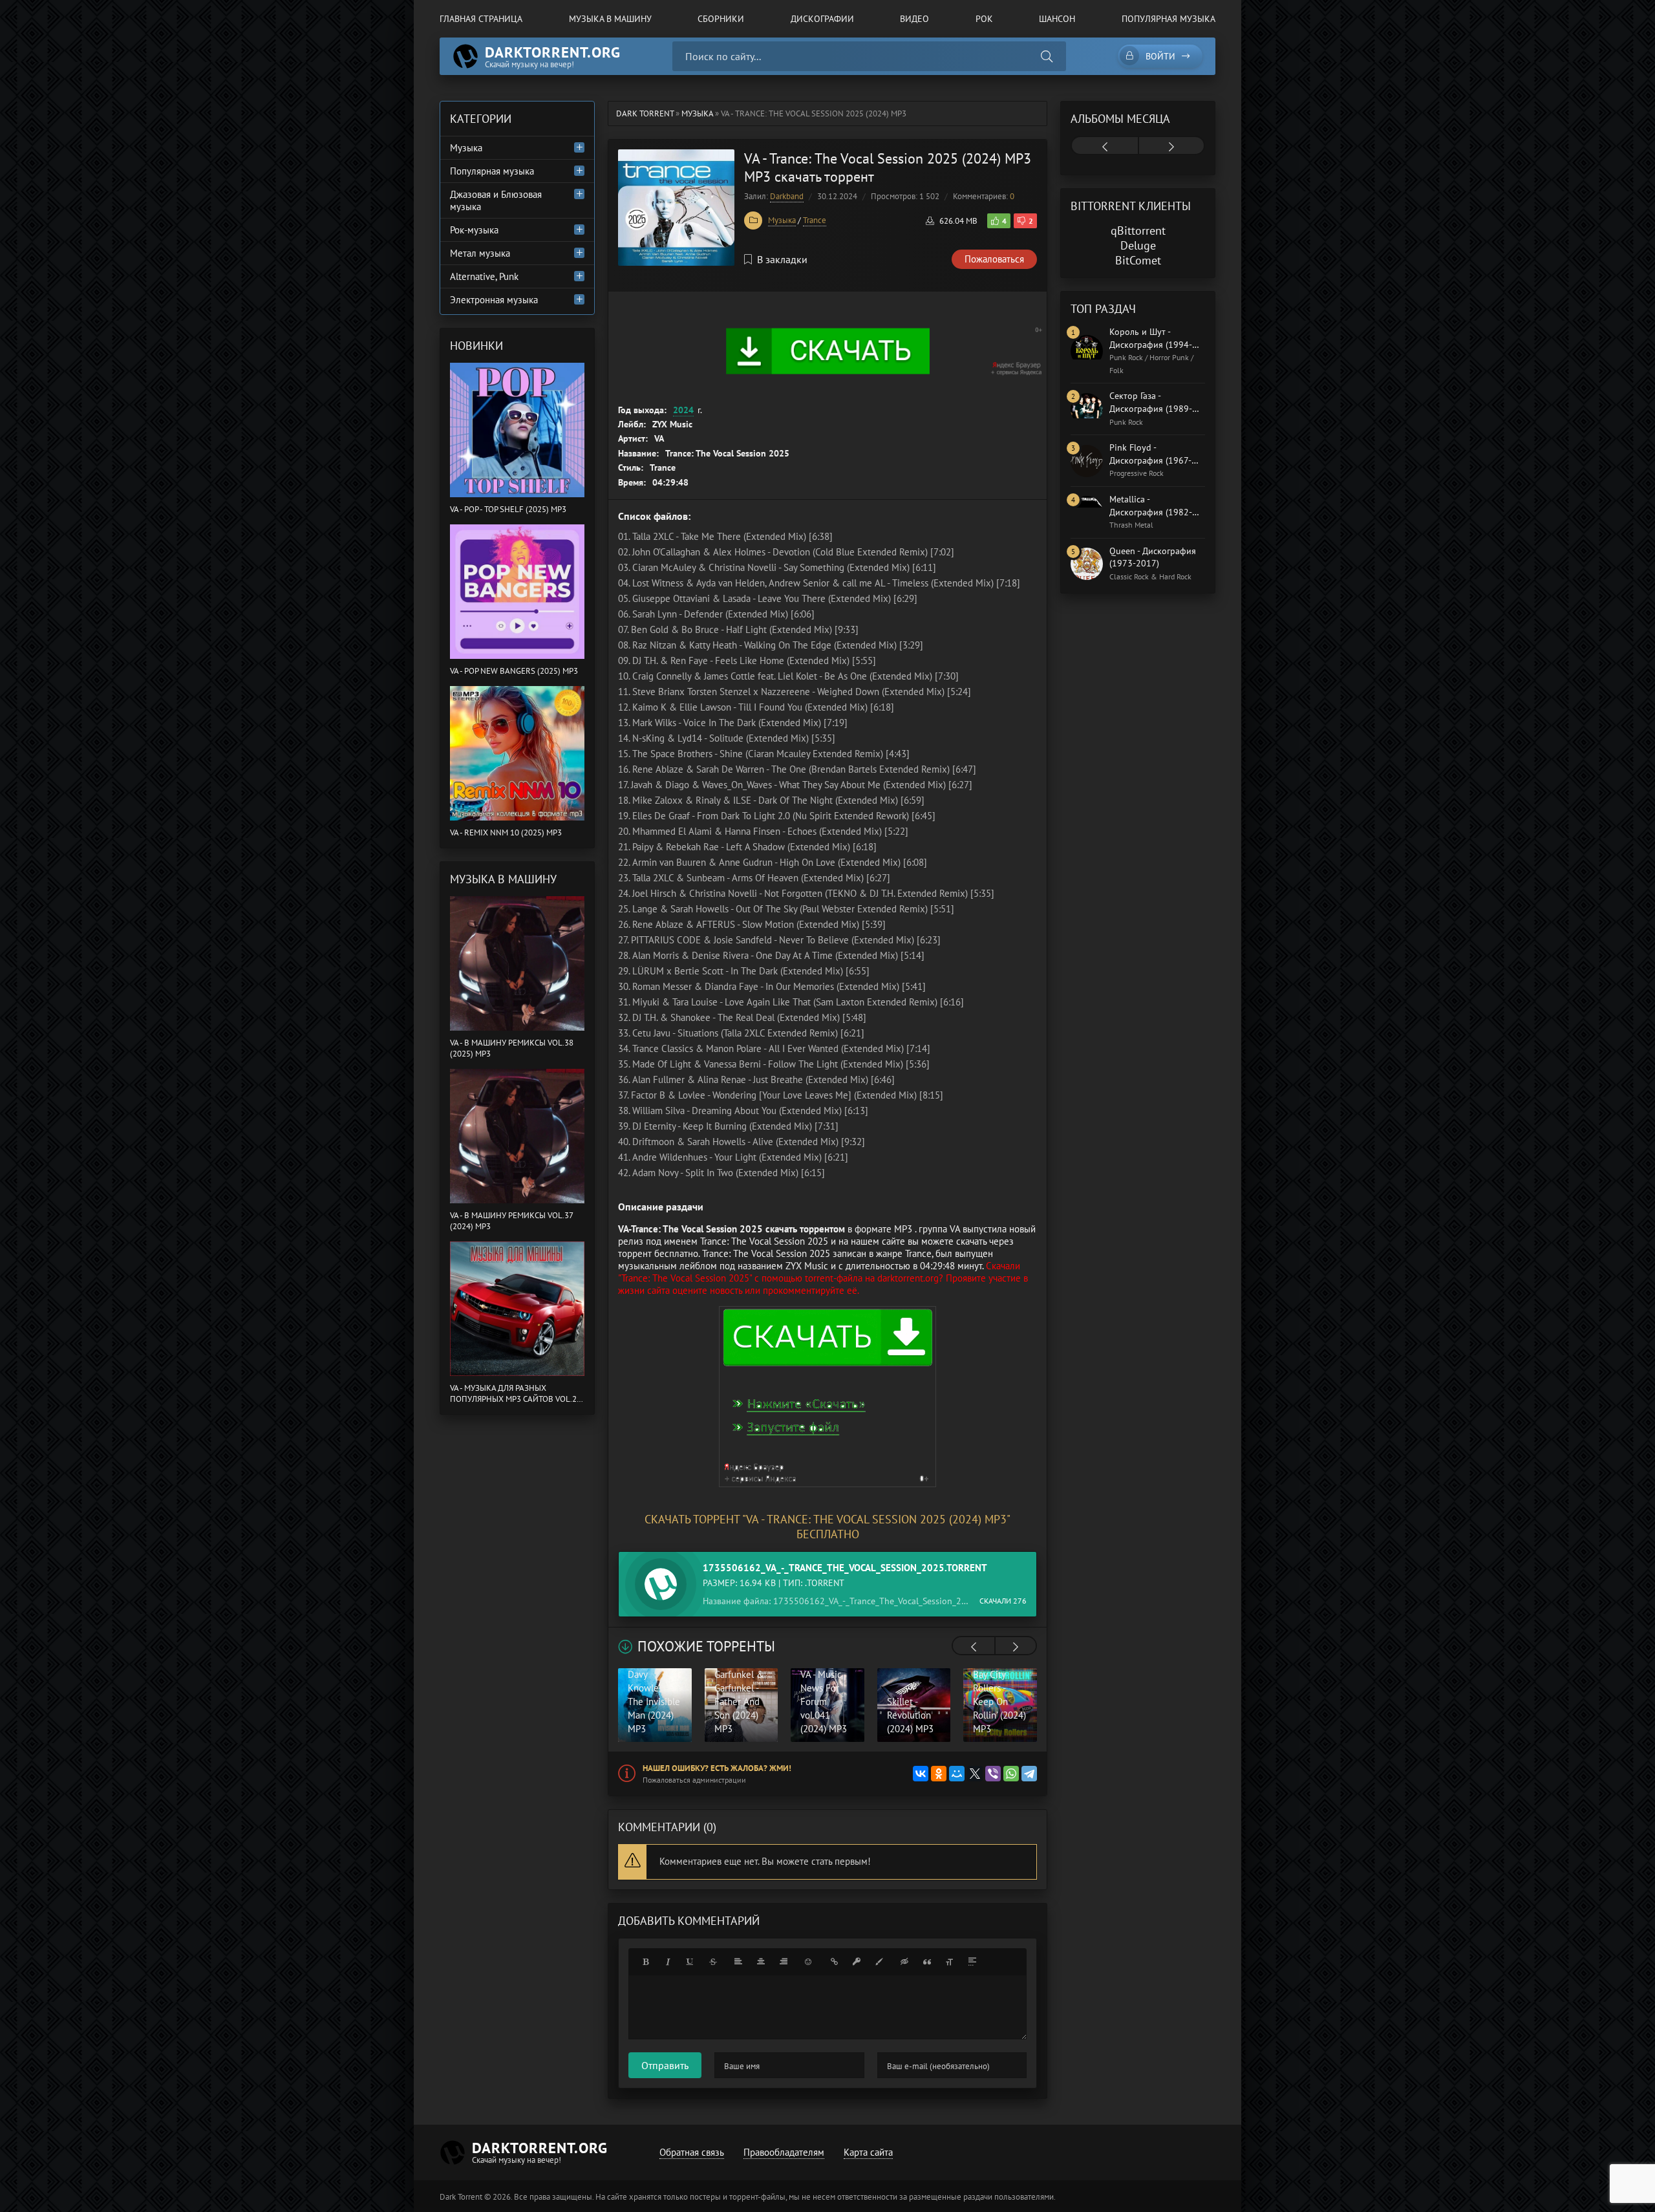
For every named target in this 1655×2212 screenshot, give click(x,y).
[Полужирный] (645, 1962)
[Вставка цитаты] (927, 1962)
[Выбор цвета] (879, 1962)
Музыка (782, 220)
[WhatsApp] (1011, 1774)
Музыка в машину (610, 19)
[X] (975, 1774)
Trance (815, 220)
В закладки (782, 259)
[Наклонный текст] (668, 1962)
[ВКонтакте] (921, 1774)
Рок (984, 19)
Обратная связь (692, 2152)
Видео (914, 19)
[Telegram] (1029, 1774)
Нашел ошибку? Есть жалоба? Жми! (717, 1768)
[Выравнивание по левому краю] (738, 1962)
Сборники (721, 19)
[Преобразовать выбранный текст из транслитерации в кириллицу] (950, 1962)
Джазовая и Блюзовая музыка (496, 200)
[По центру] (761, 1962)
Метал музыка (480, 253)
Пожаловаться (994, 259)
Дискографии (822, 19)
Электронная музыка (494, 300)
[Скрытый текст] (904, 1962)
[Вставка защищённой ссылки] (857, 1962)
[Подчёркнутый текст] (690, 1962)
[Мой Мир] (957, 1774)
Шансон (1057, 19)
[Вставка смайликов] (809, 1962)
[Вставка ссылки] (834, 1962)
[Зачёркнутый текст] (713, 1962)
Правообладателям (784, 2152)
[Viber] (993, 1774)
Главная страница (481, 19)
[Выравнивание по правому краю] (784, 1962)
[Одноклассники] (939, 1774)
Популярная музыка (1169, 19)
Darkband (787, 196)
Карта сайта (868, 2152)
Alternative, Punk (484, 276)
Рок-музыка (474, 230)
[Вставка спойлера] (972, 1962)
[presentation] (974, 1647)
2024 (683, 410)
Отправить (665, 2065)
